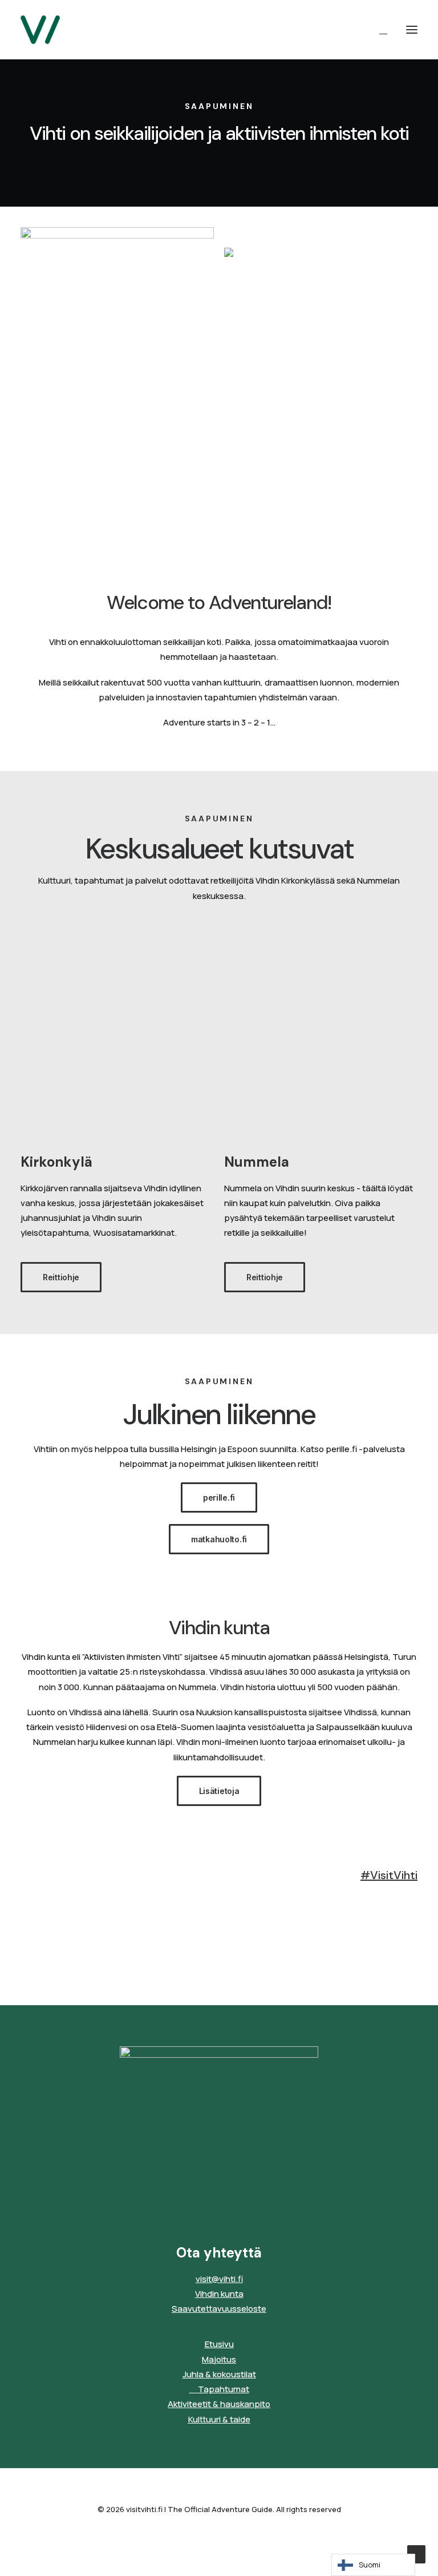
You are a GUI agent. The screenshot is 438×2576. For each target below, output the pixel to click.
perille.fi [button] (219, 1497)
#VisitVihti (389, 1875)
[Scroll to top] (416, 2553)
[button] (412, 30)
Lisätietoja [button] (219, 1791)
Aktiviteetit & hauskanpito (219, 2404)
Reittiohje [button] (61, 1277)
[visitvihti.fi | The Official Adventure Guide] (40, 30)
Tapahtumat (223, 2389)
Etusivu (219, 2344)
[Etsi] (378, 30)
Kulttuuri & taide (219, 2419)
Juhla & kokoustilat (219, 2374)
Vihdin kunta (219, 2294)
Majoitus (219, 2359)
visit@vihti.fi (219, 2279)
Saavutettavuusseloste (219, 2309)
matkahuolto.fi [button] (219, 1539)
